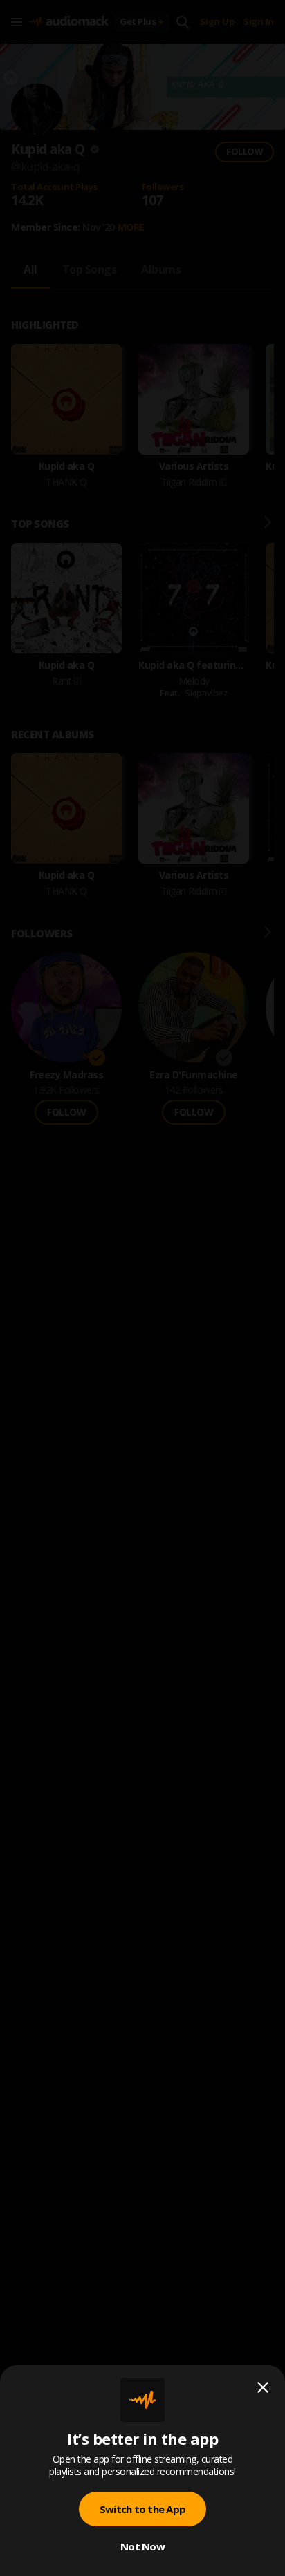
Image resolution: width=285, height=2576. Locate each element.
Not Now (142, 2546)
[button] (142, 1288)
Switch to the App (142, 2509)
